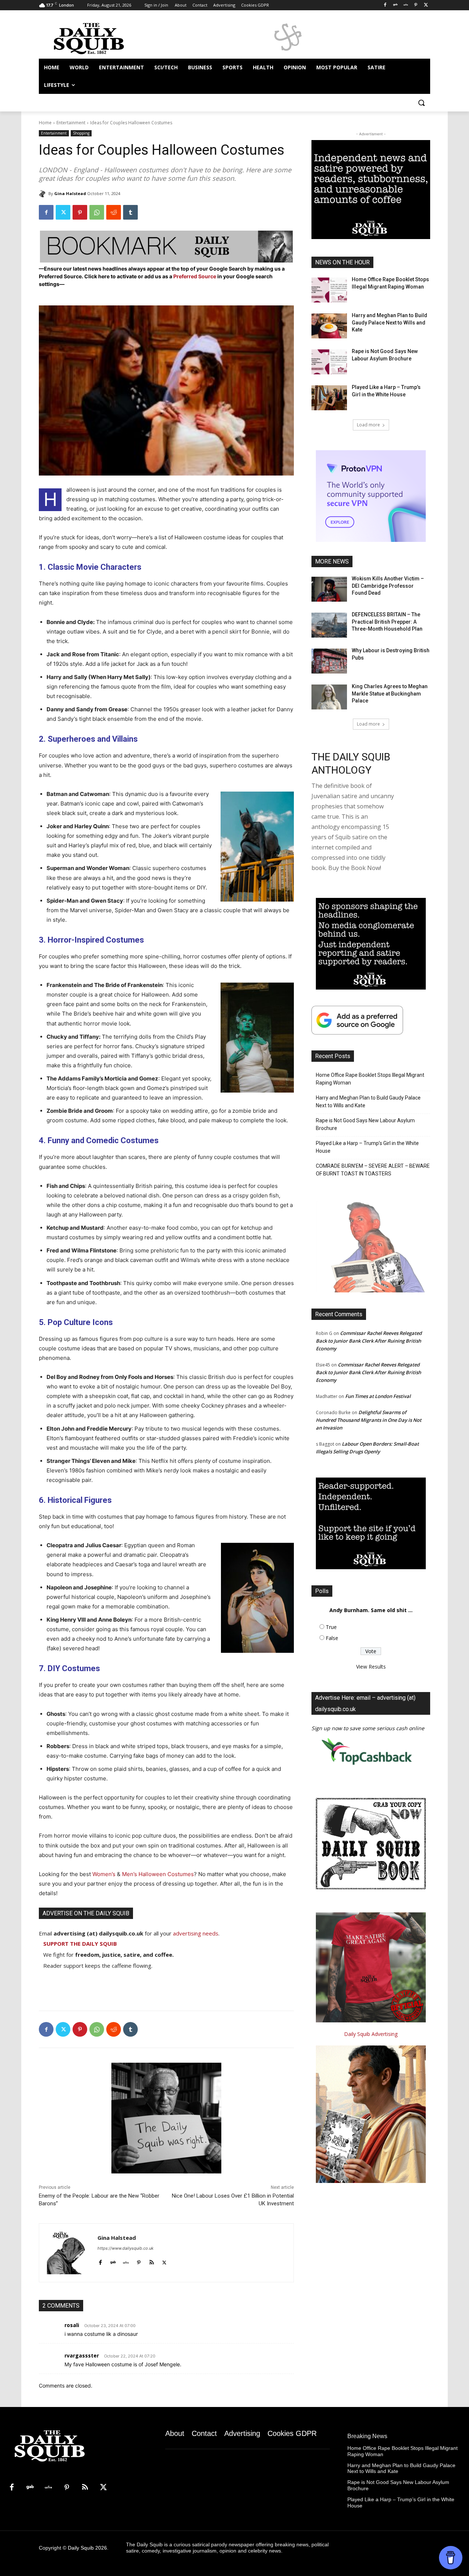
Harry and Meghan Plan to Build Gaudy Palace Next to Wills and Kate (389, 322)
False (332, 1638)
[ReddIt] (114, 212)
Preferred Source (195, 276)
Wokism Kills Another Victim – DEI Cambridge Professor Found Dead (388, 586)
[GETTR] (406, 5)
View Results (371, 1667)
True (331, 1627)
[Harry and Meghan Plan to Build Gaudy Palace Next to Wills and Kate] (329, 326)
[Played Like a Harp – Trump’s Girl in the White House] (329, 398)
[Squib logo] (97, 38)
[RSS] (85, 2488)
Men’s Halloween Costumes (158, 1874)
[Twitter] (426, 5)
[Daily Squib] (44, 194)
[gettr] (126, 2261)
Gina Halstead (70, 193)
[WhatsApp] (97, 212)
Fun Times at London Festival (378, 1396)
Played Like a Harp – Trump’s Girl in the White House (367, 1147)
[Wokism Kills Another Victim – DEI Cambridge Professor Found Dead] (329, 589)
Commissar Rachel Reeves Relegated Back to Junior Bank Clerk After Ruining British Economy (369, 1341)
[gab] (113, 2261)
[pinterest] (139, 2261)
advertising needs (196, 1933)
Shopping (81, 133)
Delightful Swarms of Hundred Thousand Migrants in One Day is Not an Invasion (369, 1420)
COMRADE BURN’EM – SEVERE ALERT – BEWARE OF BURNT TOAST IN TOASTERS (373, 1170)
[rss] (152, 2261)
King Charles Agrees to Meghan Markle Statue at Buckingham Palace (390, 693)
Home (45, 123)
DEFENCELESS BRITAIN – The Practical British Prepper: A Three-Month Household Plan (387, 622)
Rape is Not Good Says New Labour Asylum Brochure (365, 1124)
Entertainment (71, 123)
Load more (368, 425)
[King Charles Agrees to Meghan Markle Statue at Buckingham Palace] (329, 697)
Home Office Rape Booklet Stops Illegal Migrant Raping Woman (370, 1079)
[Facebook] (385, 5)
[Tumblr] (130, 212)
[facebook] (100, 2261)
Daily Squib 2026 (87, 2548)
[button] (421, 103)
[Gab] (396, 5)
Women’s (104, 1874)
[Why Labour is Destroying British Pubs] (329, 661)
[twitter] (164, 2261)
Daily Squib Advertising (371, 2034)
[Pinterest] (416, 5)
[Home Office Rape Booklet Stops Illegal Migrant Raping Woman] (329, 290)
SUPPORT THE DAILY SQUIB (80, 1944)
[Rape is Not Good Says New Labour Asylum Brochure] (329, 362)
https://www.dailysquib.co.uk (125, 2248)
